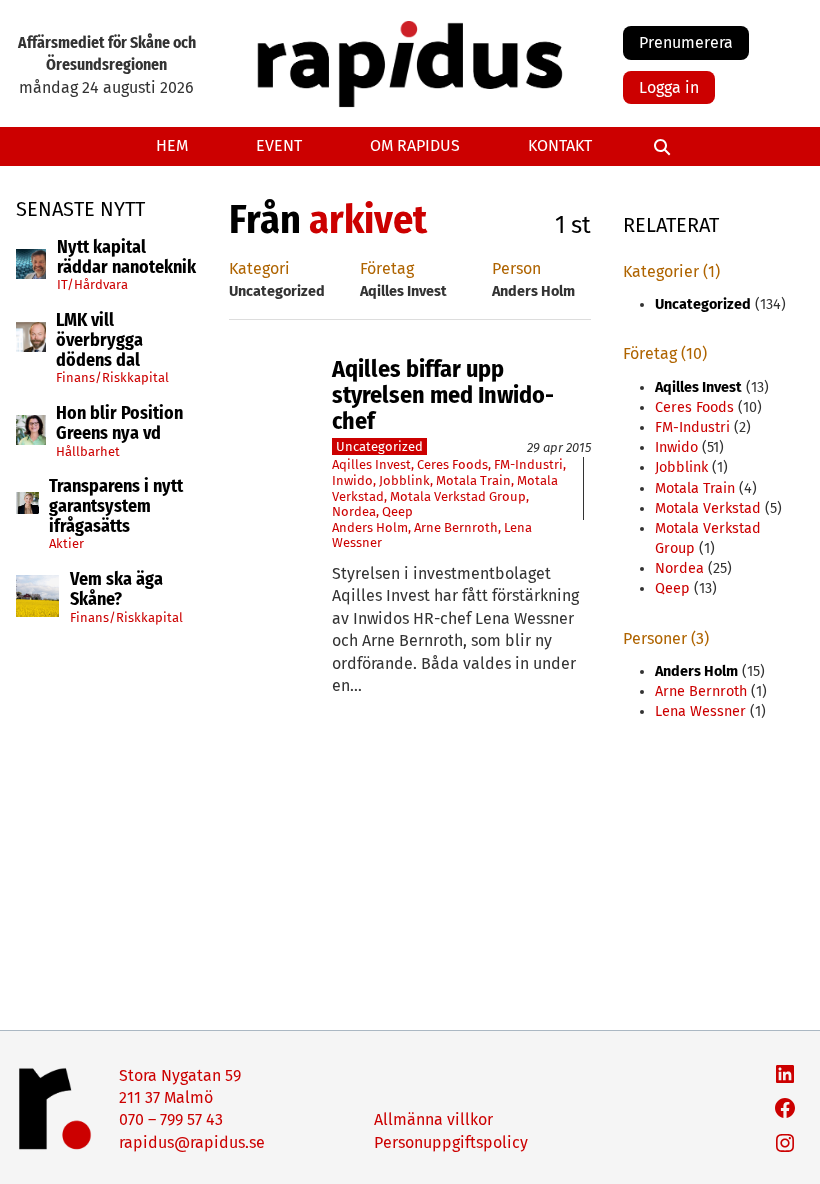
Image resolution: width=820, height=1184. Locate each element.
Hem (172, 145)
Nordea (354, 511)
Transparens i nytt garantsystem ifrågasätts (116, 506)
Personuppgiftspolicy (451, 1142)
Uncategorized (379, 446)
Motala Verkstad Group (458, 496)
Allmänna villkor (433, 1119)
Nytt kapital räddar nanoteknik (126, 258)
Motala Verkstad (708, 508)
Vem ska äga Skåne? (116, 590)
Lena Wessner (700, 711)
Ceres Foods (452, 464)
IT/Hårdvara (92, 284)
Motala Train (473, 480)
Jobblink (404, 480)
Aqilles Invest (371, 464)
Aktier (66, 543)
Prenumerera (686, 42)
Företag (387, 268)
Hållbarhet (88, 451)
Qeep (397, 511)
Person (516, 268)
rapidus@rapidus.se (192, 1142)
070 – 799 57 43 (171, 1119)
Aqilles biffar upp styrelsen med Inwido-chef (443, 395)
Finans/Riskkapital (112, 377)
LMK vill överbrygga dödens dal (99, 340)
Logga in (669, 87)
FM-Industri (528, 464)
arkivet (368, 220)
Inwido (352, 480)
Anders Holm (370, 527)
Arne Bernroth (456, 527)
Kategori (259, 268)
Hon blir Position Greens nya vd (119, 424)
